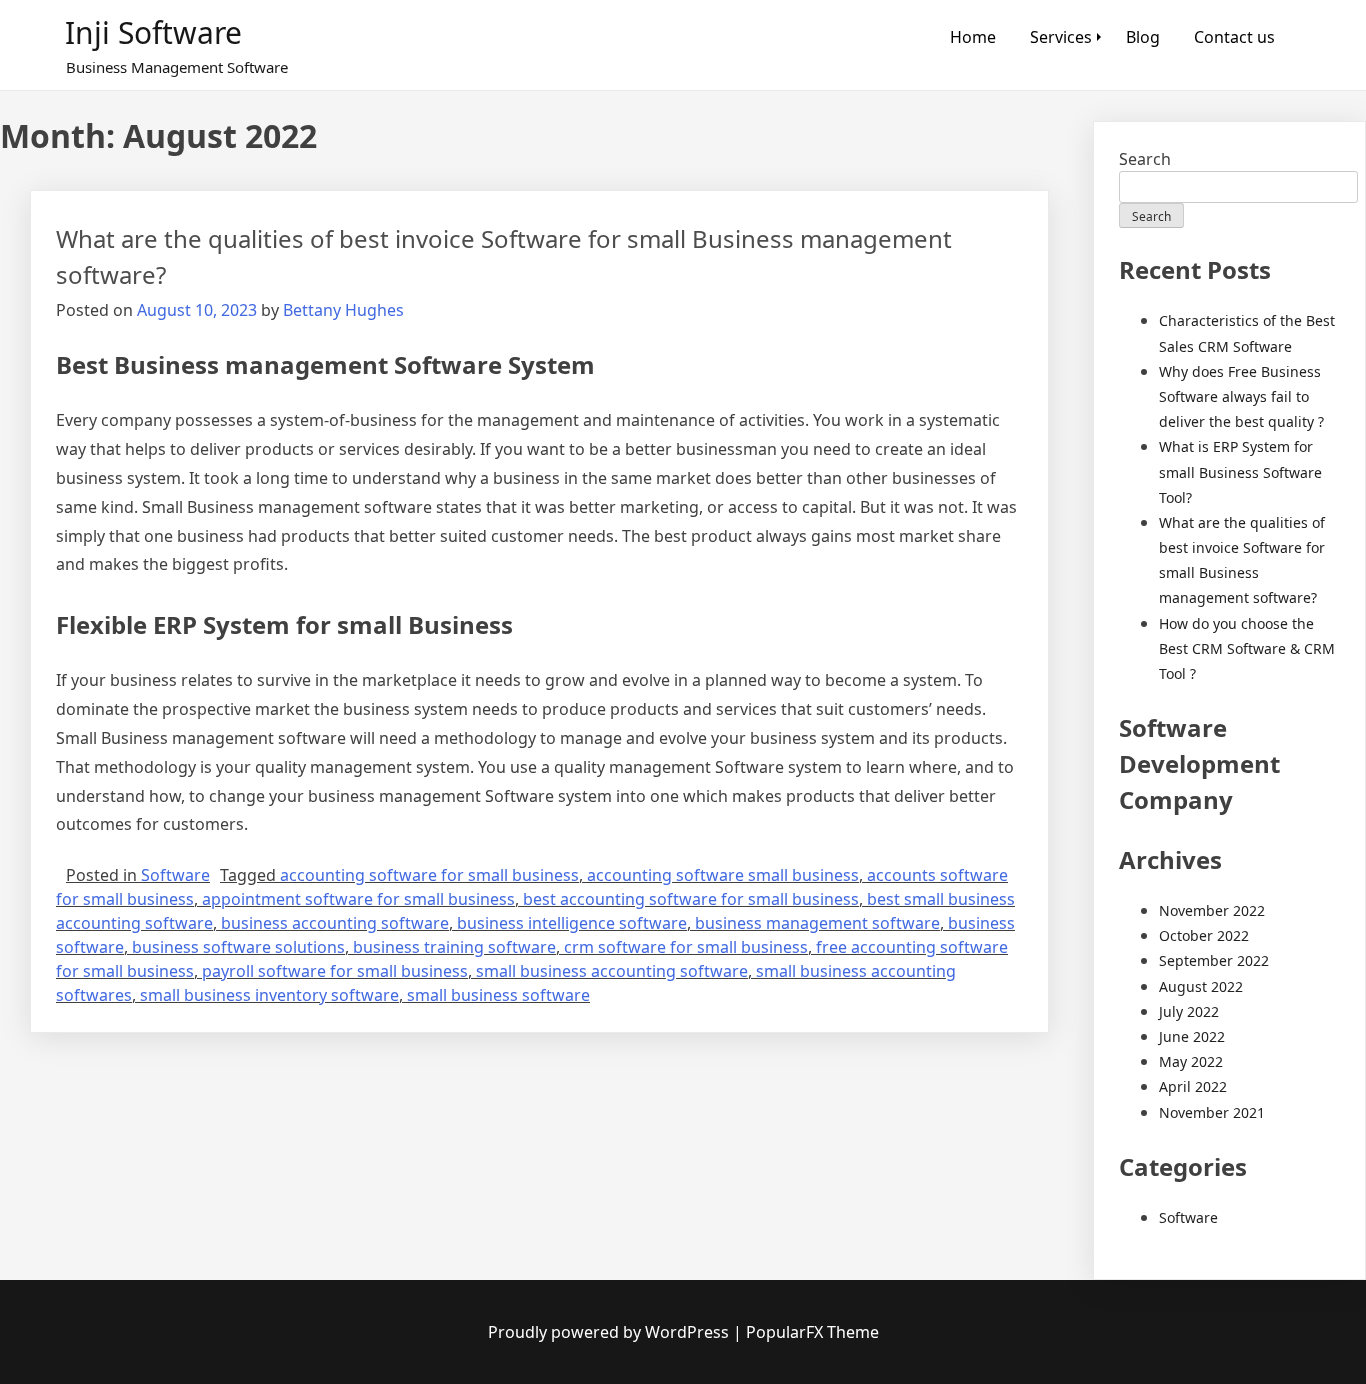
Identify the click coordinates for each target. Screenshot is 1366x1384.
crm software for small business (686, 947)
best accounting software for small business (691, 899)
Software (175, 875)
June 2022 (1192, 1036)
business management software (817, 923)
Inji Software (153, 32)
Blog (1143, 37)
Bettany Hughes (343, 310)
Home (973, 37)
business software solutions (238, 947)
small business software (498, 995)
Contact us (1234, 37)
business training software (454, 947)
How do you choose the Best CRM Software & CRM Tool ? (1247, 648)
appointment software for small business (358, 899)
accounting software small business (723, 875)
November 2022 (1212, 910)
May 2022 (1191, 1061)
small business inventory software (269, 995)
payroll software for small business (335, 971)
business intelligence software (572, 923)
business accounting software (335, 923)
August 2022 (1201, 986)
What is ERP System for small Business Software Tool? (1240, 471)
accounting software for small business (429, 875)
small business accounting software (612, 971)
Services (1061, 37)
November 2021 (1212, 1112)
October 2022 (1204, 935)
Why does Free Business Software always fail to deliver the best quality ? (1241, 396)
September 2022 (1214, 960)
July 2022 (1189, 1011)
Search (1145, 159)
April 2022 (1193, 1086)
